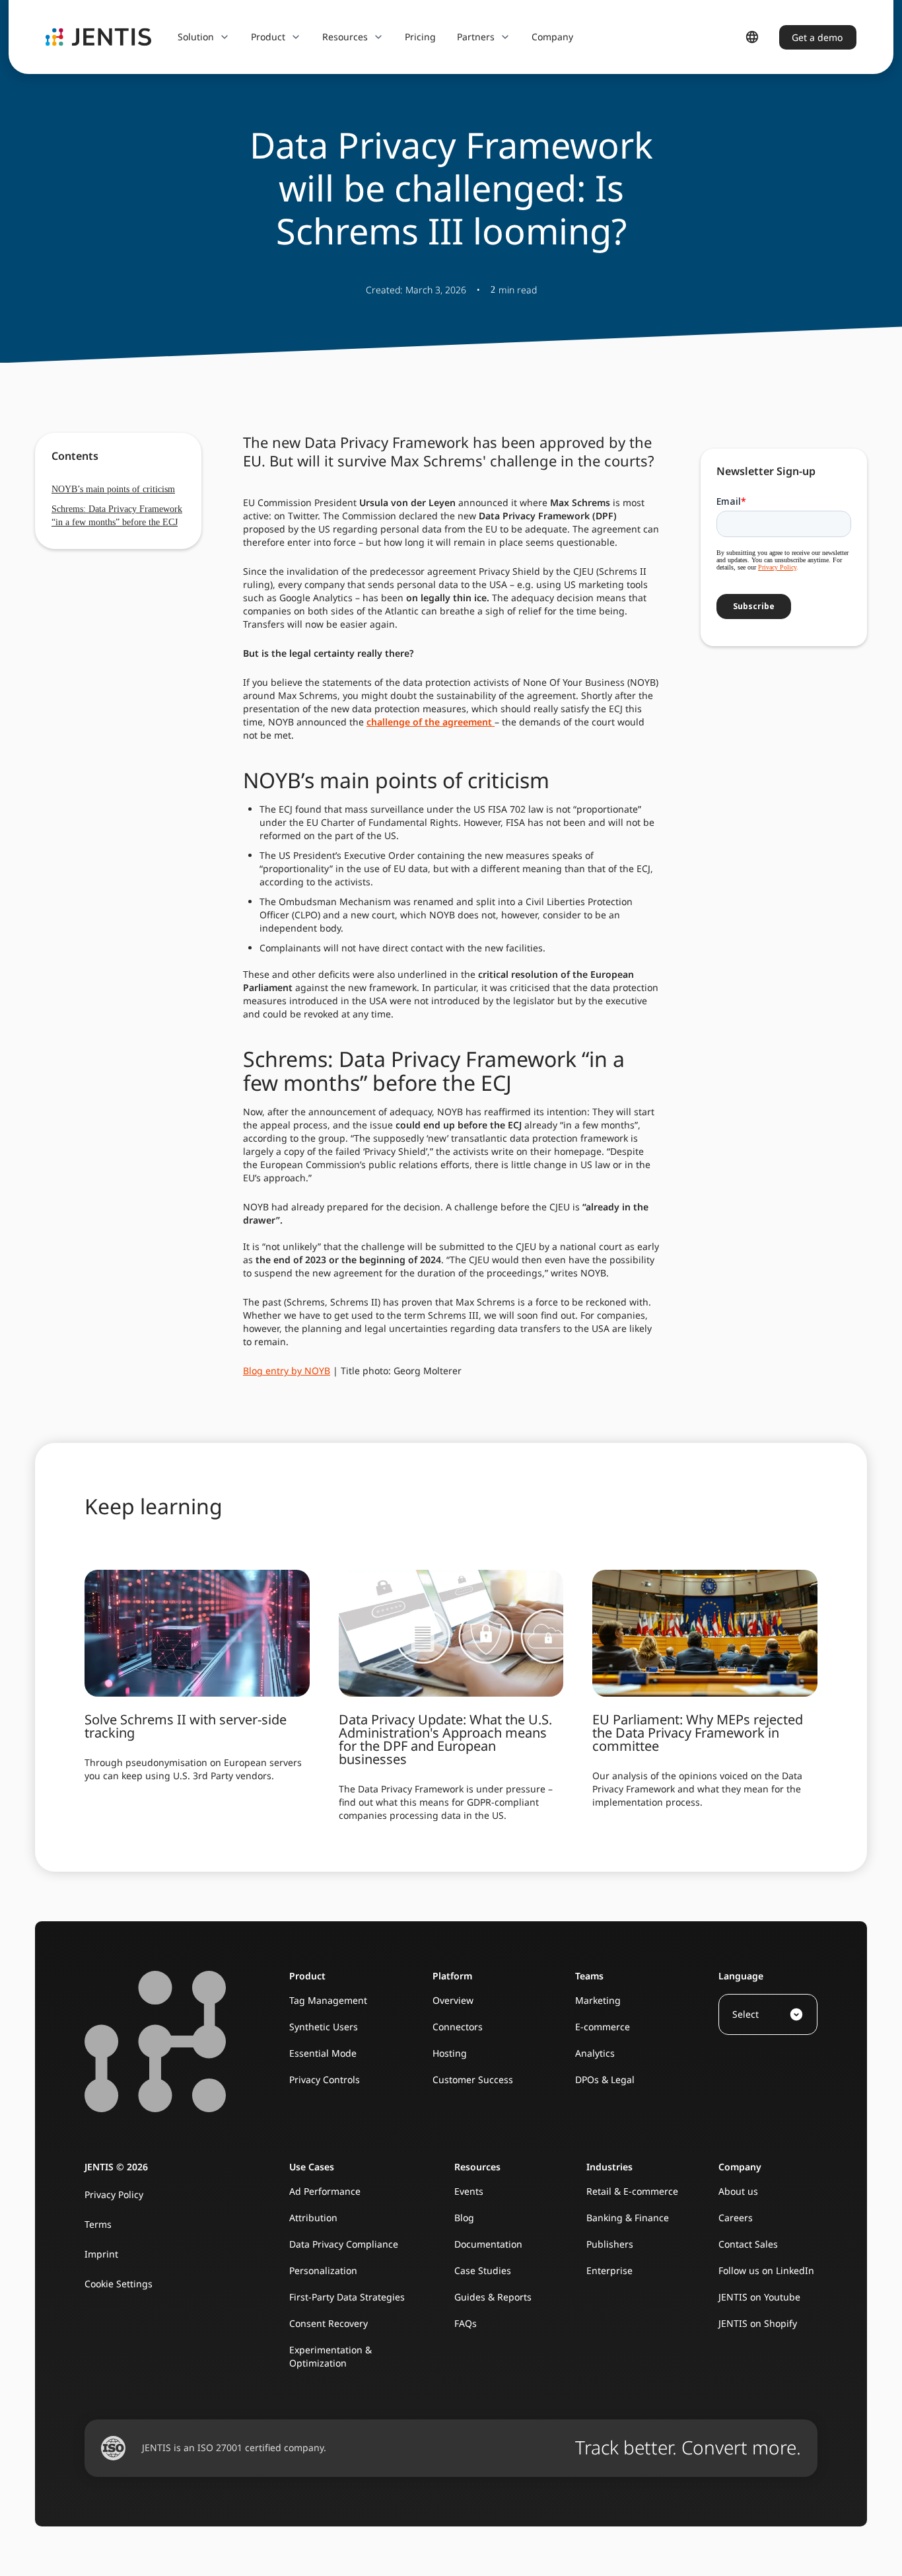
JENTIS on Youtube (759, 2297)
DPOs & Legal (605, 2079)
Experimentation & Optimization (330, 2356)
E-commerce (603, 2027)
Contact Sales (748, 2244)
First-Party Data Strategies (347, 2297)
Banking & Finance (628, 2218)
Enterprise (609, 2270)
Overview (453, 2000)
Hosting (450, 2053)
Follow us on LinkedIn (766, 2270)
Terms (98, 2224)
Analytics (595, 2053)
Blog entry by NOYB (287, 1371)
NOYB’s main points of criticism (113, 489)
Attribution (313, 2218)
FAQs (466, 2323)
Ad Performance (325, 2191)
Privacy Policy (114, 2194)
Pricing (420, 37)
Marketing (598, 2000)
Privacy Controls (325, 2079)
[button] (204, 37)
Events (469, 2191)
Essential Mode (323, 2053)
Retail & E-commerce (632, 2191)
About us (738, 2191)
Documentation (488, 2244)
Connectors (458, 2027)
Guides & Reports (493, 2297)
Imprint (101, 2254)
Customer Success (473, 2079)
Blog (464, 2218)
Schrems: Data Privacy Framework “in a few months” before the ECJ (117, 516)
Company (552, 37)
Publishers (610, 2244)
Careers (736, 2218)
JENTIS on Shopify (758, 2323)
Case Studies (483, 2270)
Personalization (323, 2270)
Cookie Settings (119, 2284)
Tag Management (328, 2000)
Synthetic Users (324, 2027)
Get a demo (817, 37)
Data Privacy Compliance (344, 2244)
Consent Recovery (329, 2323)
